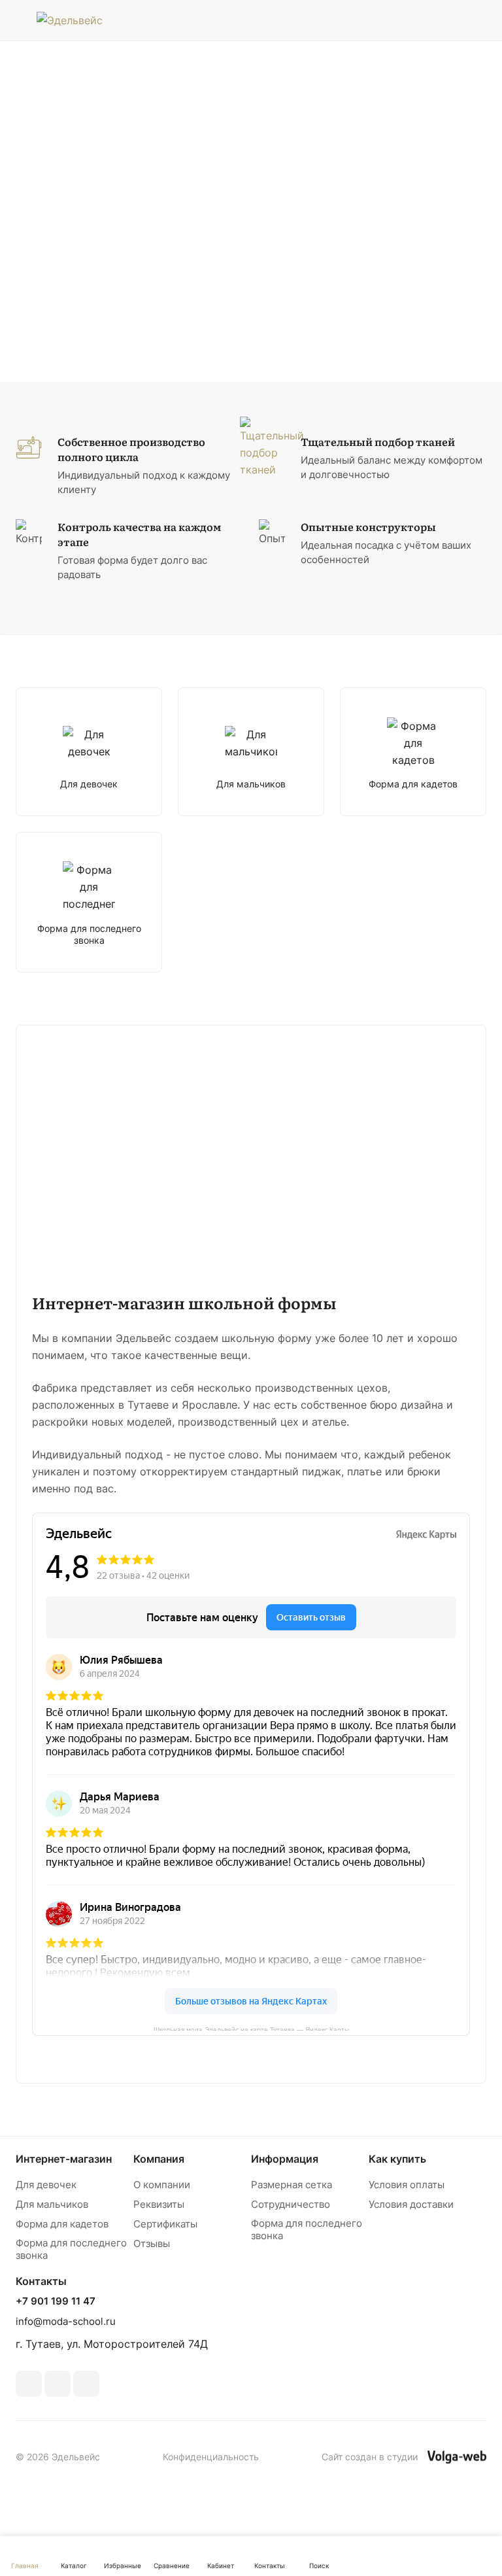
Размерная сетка (292, 2185)
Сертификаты (165, 2224)
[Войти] (412, 20)
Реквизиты (159, 2204)
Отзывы (152, 2243)
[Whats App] (86, 2384)
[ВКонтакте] (29, 2384)
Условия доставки (411, 2204)
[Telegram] (58, 2384)
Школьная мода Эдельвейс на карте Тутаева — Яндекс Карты (251, 2028)
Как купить (397, 2159)
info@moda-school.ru (66, 2321)
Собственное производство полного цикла (131, 449)
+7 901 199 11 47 (56, 2301)
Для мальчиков (52, 2204)
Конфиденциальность (211, 2457)
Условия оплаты (407, 2185)
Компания (159, 2159)
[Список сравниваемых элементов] (445, 20)
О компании (162, 2185)
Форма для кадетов (62, 2224)
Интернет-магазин (64, 2159)
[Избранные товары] (478, 20)
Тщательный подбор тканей (378, 442)
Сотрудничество (291, 2204)
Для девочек (46, 2185)
